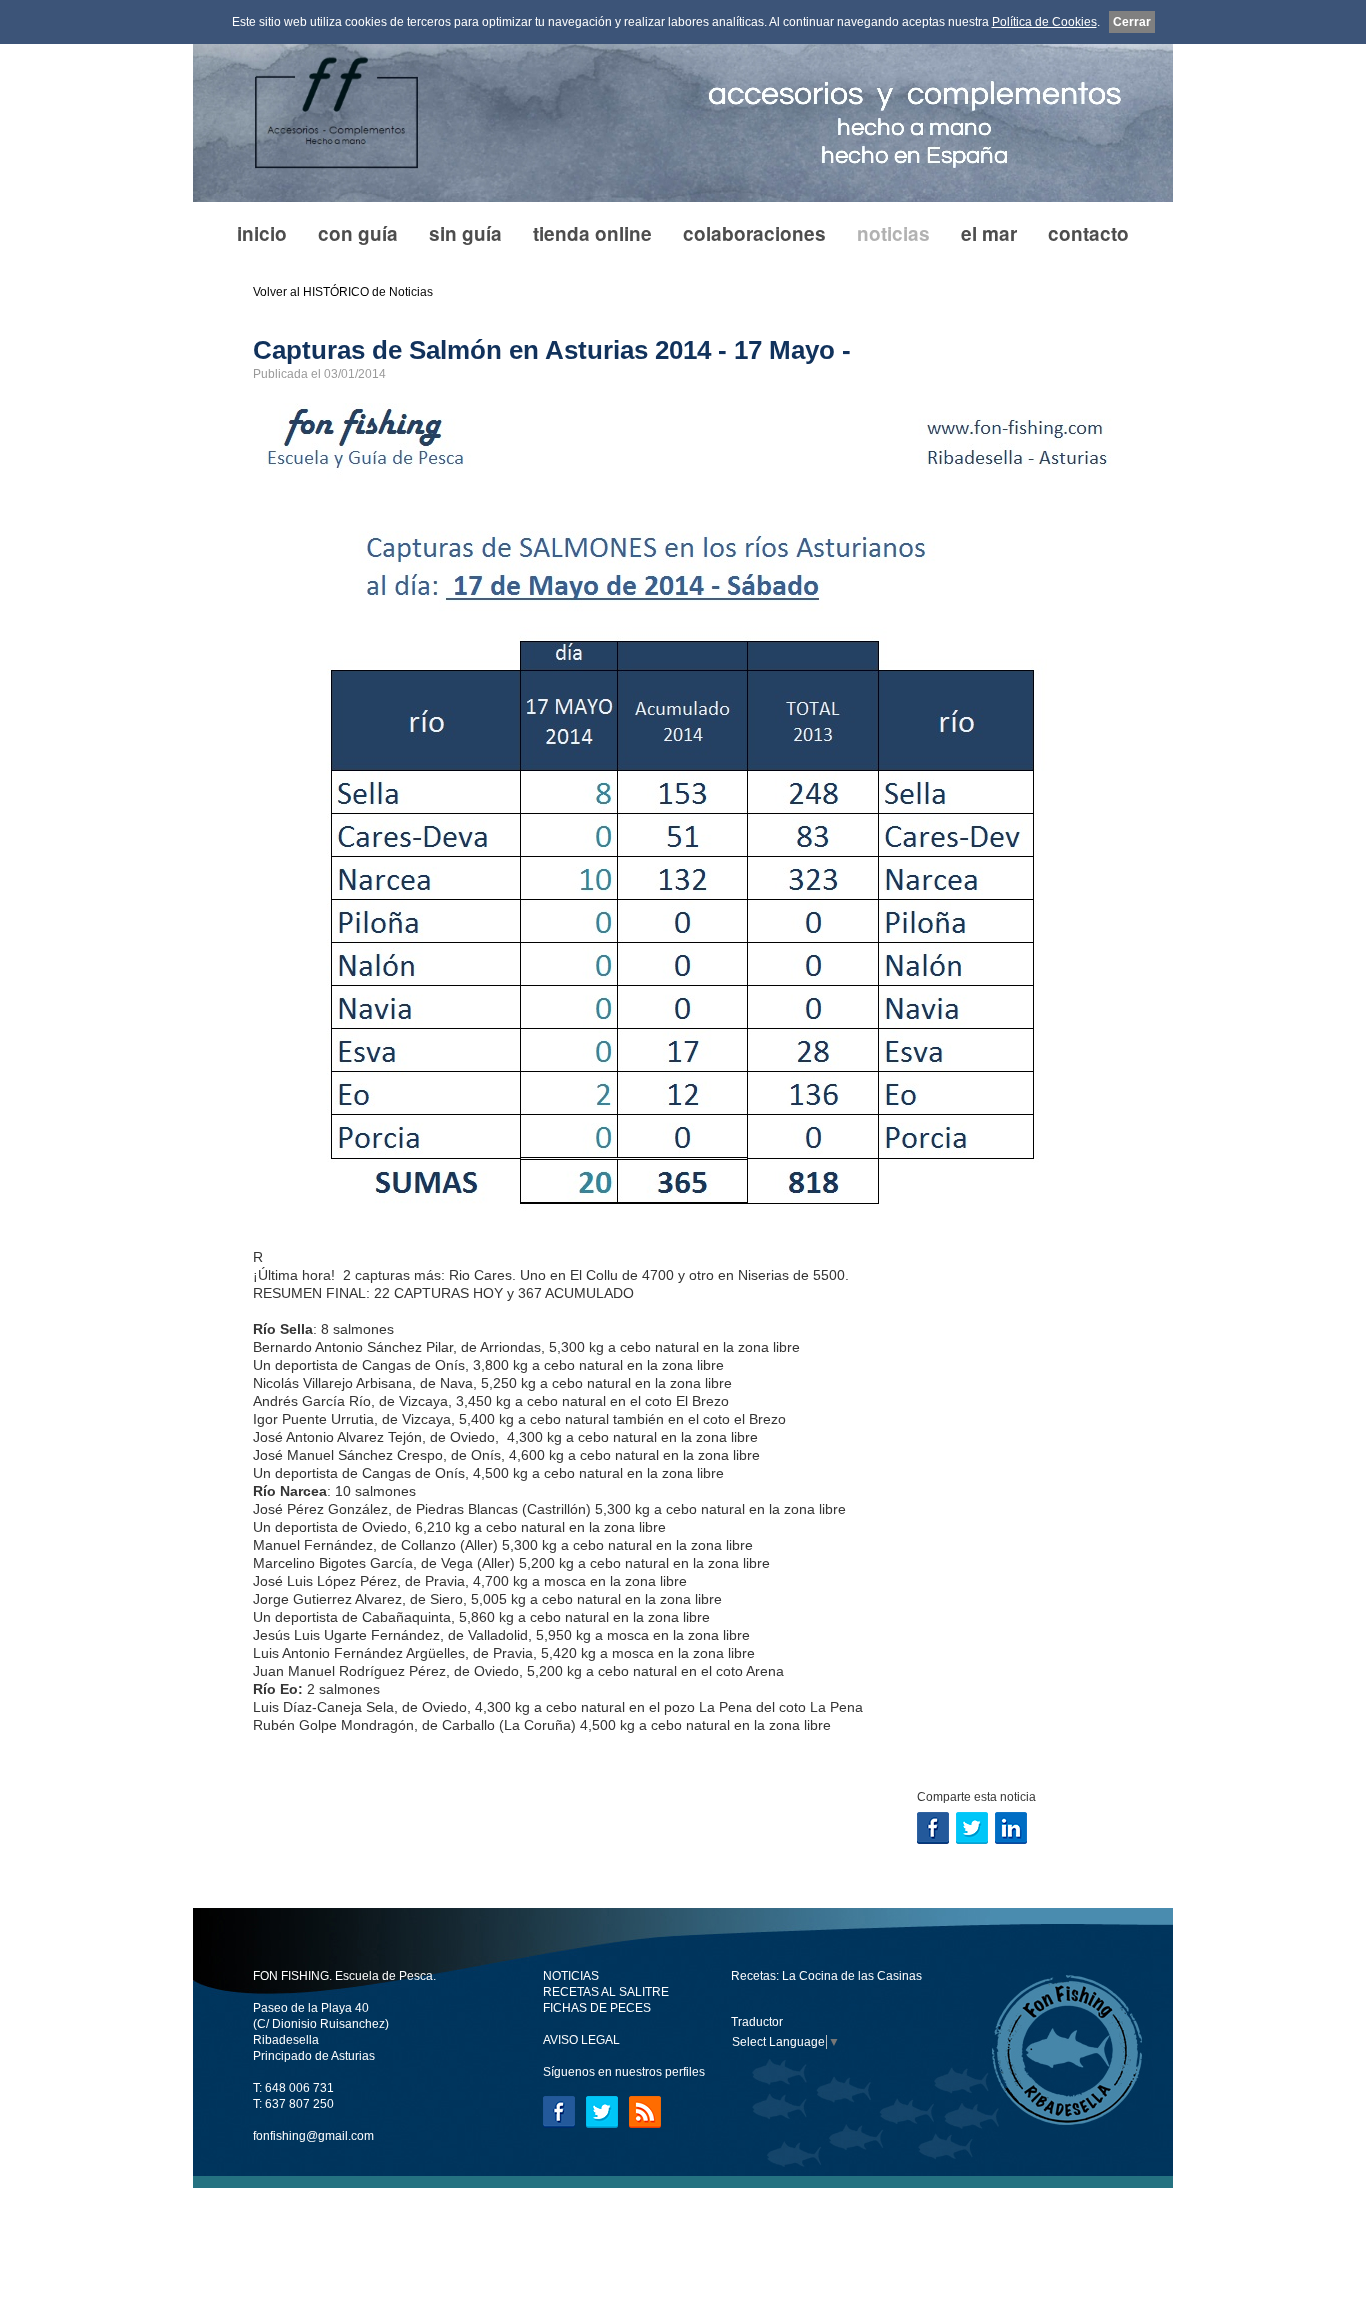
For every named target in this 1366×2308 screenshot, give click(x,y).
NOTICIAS (571, 1976)
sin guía (465, 233)
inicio (262, 233)
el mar (989, 233)
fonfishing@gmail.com (313, 2136)
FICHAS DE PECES (597, 2008)
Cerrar (1132, 22)
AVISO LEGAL (581, 2040)
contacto (1088, 233)
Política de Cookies (1044, 22)
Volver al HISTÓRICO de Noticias (343, 292)
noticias (893, 233)
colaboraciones (754, 233)
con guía (358, 233)
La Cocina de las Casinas (852, 1976)
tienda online (592, 233)
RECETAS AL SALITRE (606, 1992)
